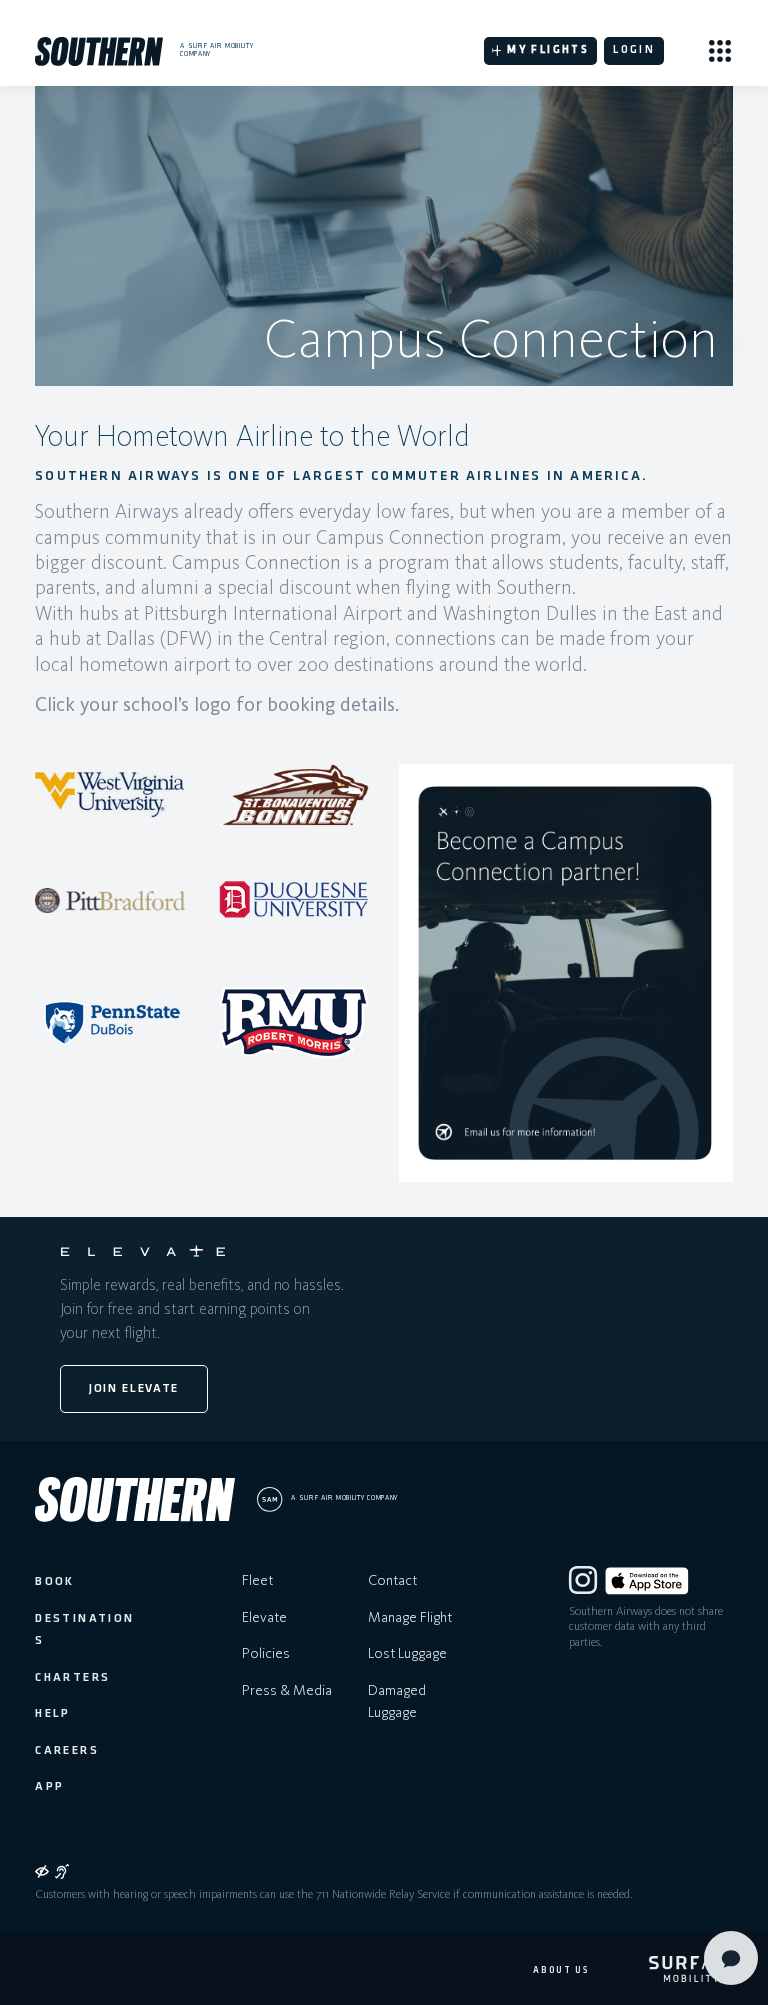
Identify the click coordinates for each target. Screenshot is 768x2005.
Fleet (257, 1580)
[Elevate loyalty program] (143, 1251)
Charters (72, 1678)
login (634, 50)
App (49, 1787)
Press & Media (287, 1690)
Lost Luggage (407, 1653)
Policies (266, 1653)
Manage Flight (410, 1617)
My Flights (548, 50)
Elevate (264, 1617)
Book (55, 1582)
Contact (392, 1580)
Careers (67, 1751)
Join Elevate (134, 1389)
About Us (560, 1970)
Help (53, 1714)
